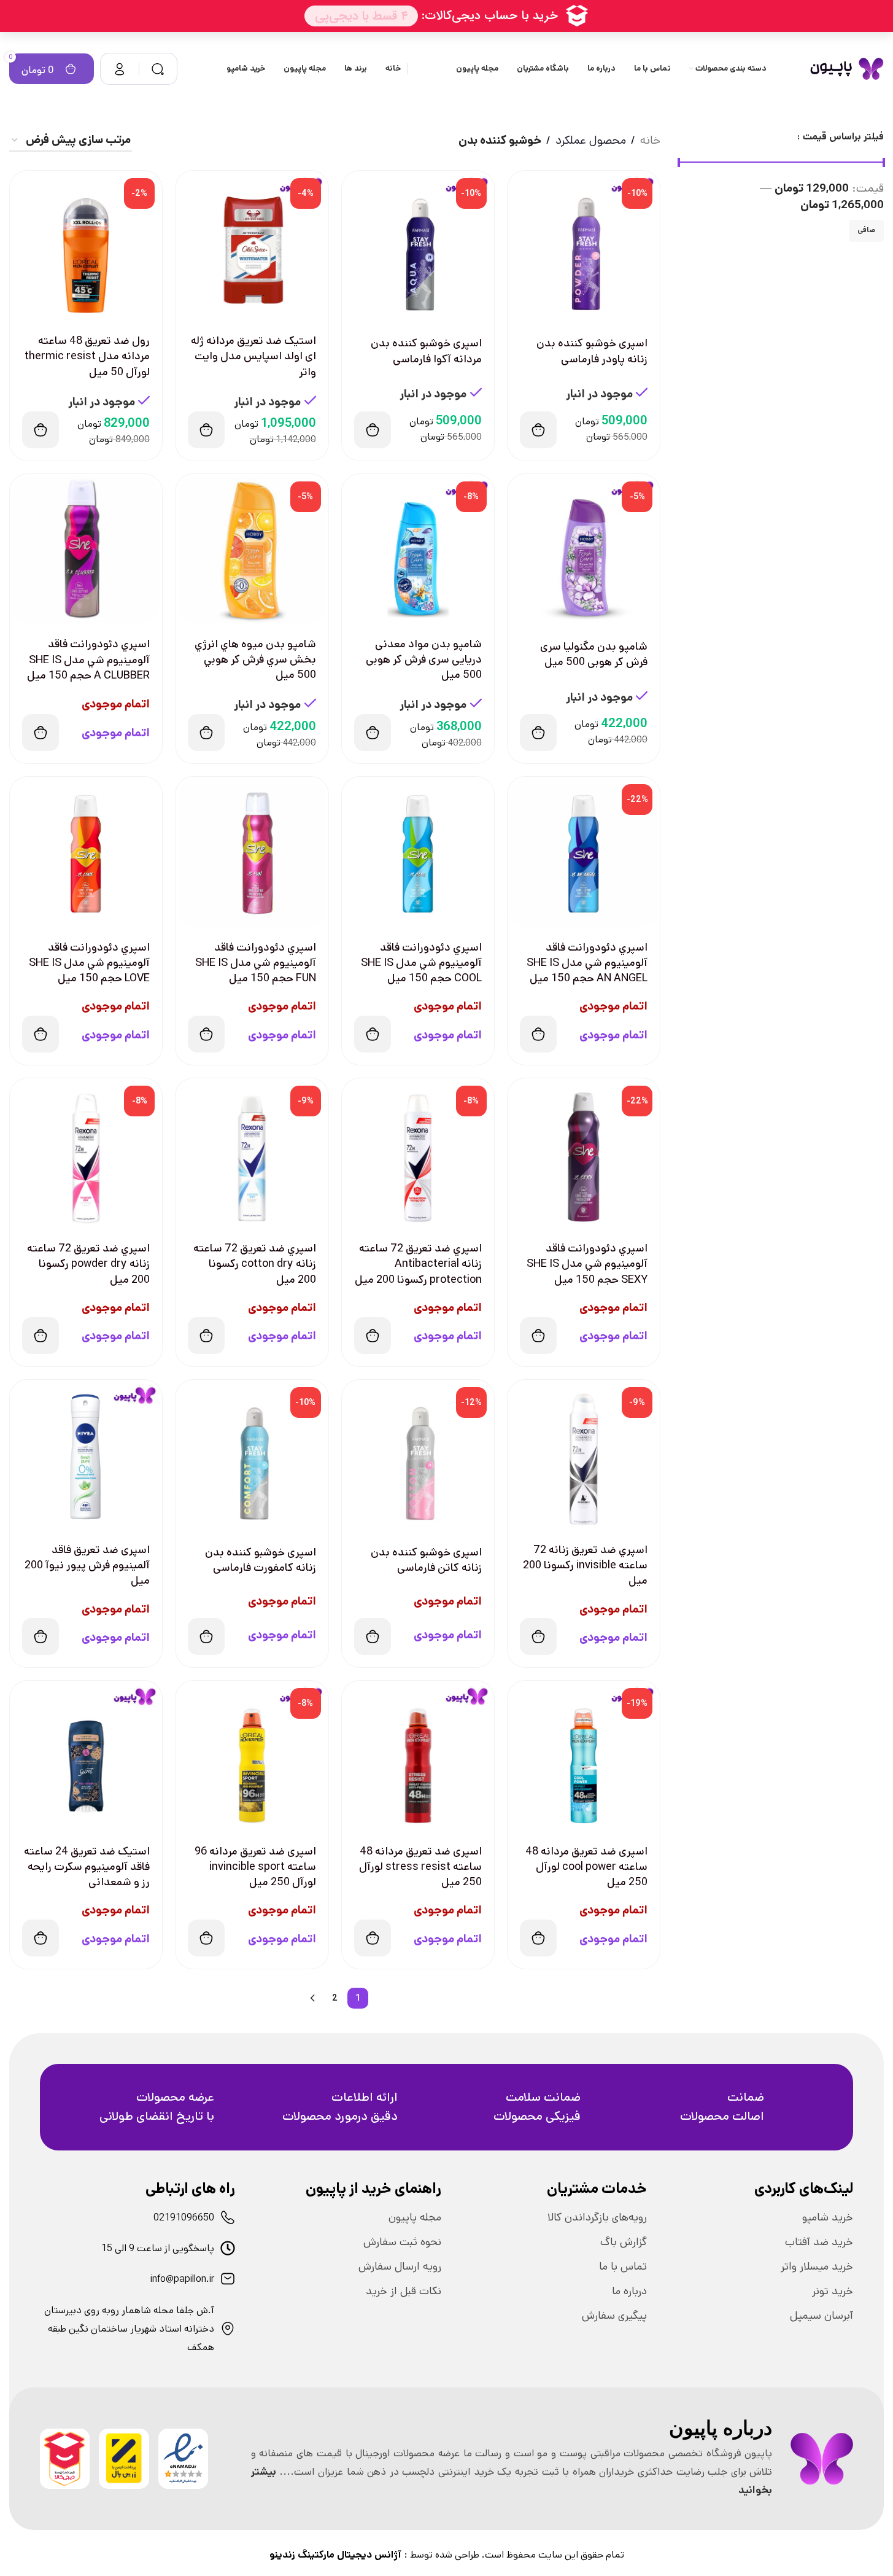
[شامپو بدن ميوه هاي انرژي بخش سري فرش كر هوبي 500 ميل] (252, 550)
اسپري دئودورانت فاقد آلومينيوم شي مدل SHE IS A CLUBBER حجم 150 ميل (88, 660)
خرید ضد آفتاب (819, 2242)
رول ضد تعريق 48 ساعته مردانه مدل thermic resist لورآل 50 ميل (87, 356)
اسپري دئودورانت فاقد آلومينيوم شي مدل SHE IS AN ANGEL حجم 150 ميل (587, 963)
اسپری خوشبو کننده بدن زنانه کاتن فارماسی (426, 1560)
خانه (650, 140)
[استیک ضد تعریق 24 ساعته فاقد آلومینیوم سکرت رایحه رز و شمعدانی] (86, 1757)
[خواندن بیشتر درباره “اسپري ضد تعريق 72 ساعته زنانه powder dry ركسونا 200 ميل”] (41, 1336)
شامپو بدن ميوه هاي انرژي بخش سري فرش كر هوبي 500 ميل (255, 660)
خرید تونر (833, 2291)
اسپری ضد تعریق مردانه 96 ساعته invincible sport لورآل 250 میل (255, 1867)
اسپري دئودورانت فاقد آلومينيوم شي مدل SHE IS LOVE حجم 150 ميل (89, 963)
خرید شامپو (828, 2217)
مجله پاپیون (415, 2217)
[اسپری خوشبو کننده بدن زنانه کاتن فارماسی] (418, 1456)
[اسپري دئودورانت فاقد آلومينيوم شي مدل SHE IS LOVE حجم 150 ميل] (86, 853)
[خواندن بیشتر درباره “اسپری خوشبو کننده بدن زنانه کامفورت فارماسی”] (206, 1636)
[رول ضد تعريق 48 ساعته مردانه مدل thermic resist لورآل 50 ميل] (86, 247)
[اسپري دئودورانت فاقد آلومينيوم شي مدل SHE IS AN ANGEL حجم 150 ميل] (584, 853)
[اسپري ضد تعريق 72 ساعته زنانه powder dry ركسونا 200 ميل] (86, 1154)
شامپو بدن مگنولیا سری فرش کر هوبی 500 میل (594, 654)
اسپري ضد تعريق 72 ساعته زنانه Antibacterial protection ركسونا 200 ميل (418, 1264)
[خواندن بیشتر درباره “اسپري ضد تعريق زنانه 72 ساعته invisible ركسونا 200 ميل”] (538, 1636)
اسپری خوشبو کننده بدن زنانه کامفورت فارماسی (261, 1560)
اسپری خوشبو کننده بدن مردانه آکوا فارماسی (426, 351)
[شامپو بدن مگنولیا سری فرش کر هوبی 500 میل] (584, 550)
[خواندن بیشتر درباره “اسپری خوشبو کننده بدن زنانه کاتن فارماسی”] (373, 1636)
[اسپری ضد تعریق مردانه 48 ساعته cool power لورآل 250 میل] (584, 1757)
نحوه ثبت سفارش (402, 2242)
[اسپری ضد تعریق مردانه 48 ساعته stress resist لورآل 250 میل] (418, 1757)
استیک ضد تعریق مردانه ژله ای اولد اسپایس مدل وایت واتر (253, 356)
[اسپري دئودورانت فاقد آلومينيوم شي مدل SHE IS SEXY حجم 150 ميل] (584, 1154)
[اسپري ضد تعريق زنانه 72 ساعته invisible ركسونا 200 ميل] (584, 1456)
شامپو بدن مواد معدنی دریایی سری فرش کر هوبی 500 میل (424, 660)
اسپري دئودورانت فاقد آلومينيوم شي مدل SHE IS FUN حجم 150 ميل (256, 963)
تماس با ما (623, 2267)
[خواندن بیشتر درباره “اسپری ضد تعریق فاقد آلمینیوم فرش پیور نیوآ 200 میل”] (41, 1636)
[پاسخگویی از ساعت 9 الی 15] (228, 2248)
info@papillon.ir (182, 2279)
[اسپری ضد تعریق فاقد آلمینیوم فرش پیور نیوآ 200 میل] (86, 1456)
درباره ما (629, 2291)
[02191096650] (228, 2217)
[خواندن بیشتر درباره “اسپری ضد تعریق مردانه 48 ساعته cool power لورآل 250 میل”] (538, 1938)
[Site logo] (847, 68)
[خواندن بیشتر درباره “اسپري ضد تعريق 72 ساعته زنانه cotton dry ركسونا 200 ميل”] (206, 1336)
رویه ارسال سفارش (400, 2267)
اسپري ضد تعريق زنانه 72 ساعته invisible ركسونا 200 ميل (585, 1565)
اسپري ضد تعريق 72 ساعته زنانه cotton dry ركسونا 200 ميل (255, 1264)
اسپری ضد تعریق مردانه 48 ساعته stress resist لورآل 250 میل (420, 1867)
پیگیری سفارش (614, 2316)
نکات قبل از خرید (404, 2291)
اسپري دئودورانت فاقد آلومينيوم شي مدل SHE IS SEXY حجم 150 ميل (587, 1264)
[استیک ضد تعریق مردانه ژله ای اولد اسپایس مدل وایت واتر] (252, 247)
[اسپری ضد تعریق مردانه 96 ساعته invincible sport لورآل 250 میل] (252, 1757)
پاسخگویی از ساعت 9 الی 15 (158, 2248)
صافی (866, 230)
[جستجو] (158, 69)
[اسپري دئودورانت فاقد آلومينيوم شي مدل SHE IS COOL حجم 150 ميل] (418, 853)
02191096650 (184, 2218)
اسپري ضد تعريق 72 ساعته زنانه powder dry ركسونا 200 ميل (88, 1264)
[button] (538, 430)
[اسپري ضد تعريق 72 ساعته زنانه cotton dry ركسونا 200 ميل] (252, 1154)
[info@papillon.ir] (228, 2279)
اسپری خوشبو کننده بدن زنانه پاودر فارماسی (592, 351)
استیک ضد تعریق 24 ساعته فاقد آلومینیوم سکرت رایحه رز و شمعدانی (87, 1867)
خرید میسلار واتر (817, 2267)
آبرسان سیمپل (821, 2316)
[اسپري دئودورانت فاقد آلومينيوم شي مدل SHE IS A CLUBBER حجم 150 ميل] (86, 550)
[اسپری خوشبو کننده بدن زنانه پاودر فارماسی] (584, 247)
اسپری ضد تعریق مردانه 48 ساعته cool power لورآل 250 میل (586, 1867)
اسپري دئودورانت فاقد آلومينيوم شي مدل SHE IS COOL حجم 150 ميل (421, 963)
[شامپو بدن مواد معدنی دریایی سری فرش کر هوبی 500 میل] (418, 550)
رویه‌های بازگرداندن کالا (597, 2217)
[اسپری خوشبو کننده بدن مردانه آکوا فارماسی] (418, 247)
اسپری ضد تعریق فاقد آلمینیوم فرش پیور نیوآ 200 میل (87, 1565)
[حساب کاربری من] (120, 69)
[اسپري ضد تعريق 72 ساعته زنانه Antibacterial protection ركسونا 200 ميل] (418, 1154)
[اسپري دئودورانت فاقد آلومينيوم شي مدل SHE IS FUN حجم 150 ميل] (252, 853)
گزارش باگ (624, 2242)
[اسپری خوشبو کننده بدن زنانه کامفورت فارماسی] (252, 1456)
